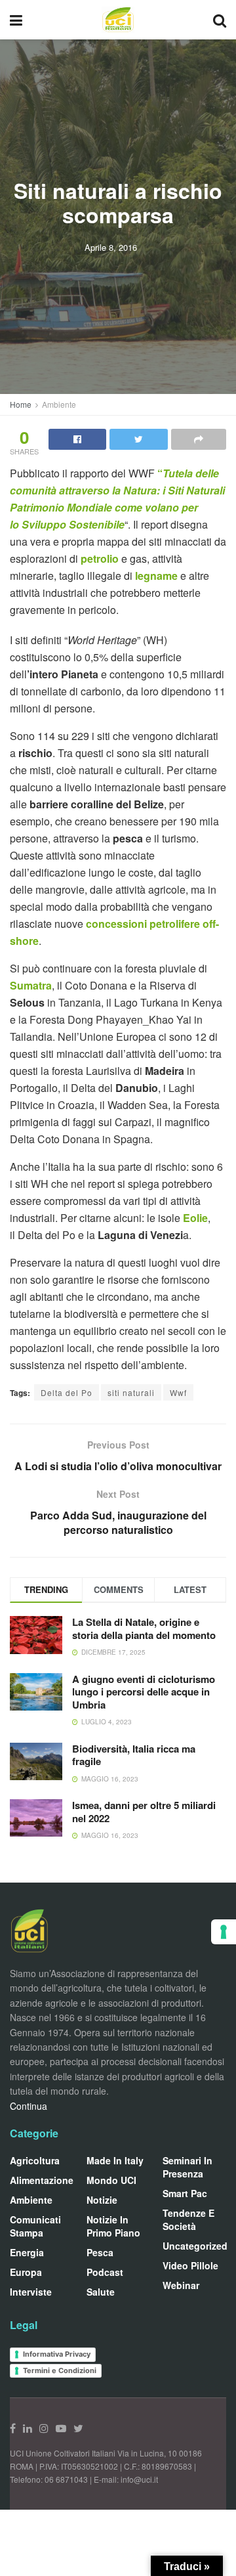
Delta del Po (67, 1392)
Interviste (31, 2292)
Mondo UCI (111, 2180)
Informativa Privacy (57, 2354)
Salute (101, 2292)
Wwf (178, 1392)
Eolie (195, 1218)
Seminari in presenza (187, 2167)
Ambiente (59, 404)
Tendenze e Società (188, 2219)
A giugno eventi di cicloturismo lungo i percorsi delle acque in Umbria (144, 1692)
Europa (26, 2272)
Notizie (102, 2200)
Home (21, 404)
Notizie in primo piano (113, 2226)
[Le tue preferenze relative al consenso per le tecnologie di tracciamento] (224, 1932)
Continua (29, 2106)
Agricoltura (35, 2160)
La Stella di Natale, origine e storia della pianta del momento (144, 1628)
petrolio (101, 558)
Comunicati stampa (35, 2226)
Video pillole (190, 2265)
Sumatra (31, 985)
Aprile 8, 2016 (111, 247)
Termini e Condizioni (60, 2370)
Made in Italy (115, 2160)
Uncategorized (195, 2246)
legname (158, 576)
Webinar (181, 2285)
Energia (27, 2252)
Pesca (100, 2252)
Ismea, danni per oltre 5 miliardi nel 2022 (144, 1812)
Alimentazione (42, 2180)
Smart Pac (185, 2193)
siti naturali (131, 1392)
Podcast (105, 2272)
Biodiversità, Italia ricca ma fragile (134, 1755)
